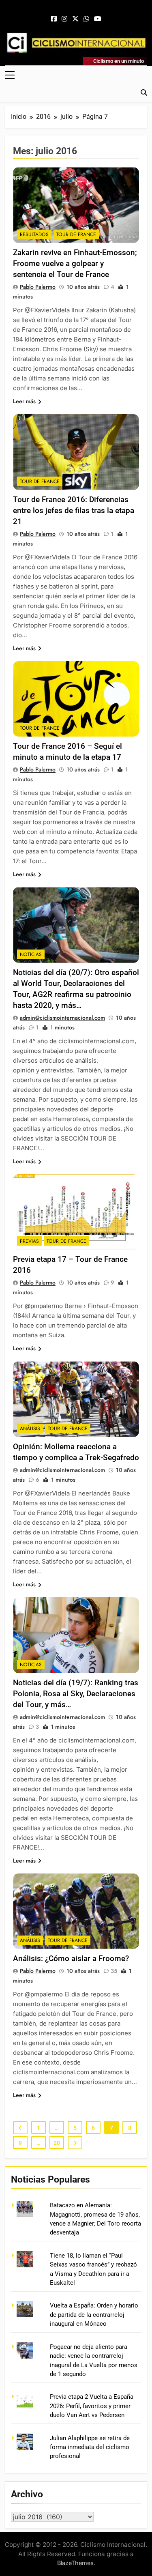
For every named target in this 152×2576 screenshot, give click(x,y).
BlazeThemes (75, 2563)
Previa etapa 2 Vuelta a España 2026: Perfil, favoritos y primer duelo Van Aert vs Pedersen (92, 2406)
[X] (75, 19)
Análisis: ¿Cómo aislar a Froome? (71, 1958)
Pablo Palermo (38, 287)
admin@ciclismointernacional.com (62, 1018)
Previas (29, 1241)
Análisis (30, 1429)
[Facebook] (54, 19)
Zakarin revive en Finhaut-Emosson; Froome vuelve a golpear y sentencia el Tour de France (75, 263)
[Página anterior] (20, 2128)
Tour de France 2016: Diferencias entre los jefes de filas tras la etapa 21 (74, 510)
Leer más (24, 401)
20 (57, 2143)
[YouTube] (98, 19)
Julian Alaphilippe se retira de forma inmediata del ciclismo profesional (90, 2447)
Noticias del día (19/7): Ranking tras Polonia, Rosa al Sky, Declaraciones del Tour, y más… (76, 1694)
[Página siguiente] (75, 2143)
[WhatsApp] (86, 19)
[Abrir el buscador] (144, 92)
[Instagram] (64, 19)
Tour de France (76, 234)
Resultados (34, 234)
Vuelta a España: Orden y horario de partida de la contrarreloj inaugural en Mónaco (94, 2315)
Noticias (31, 954)
